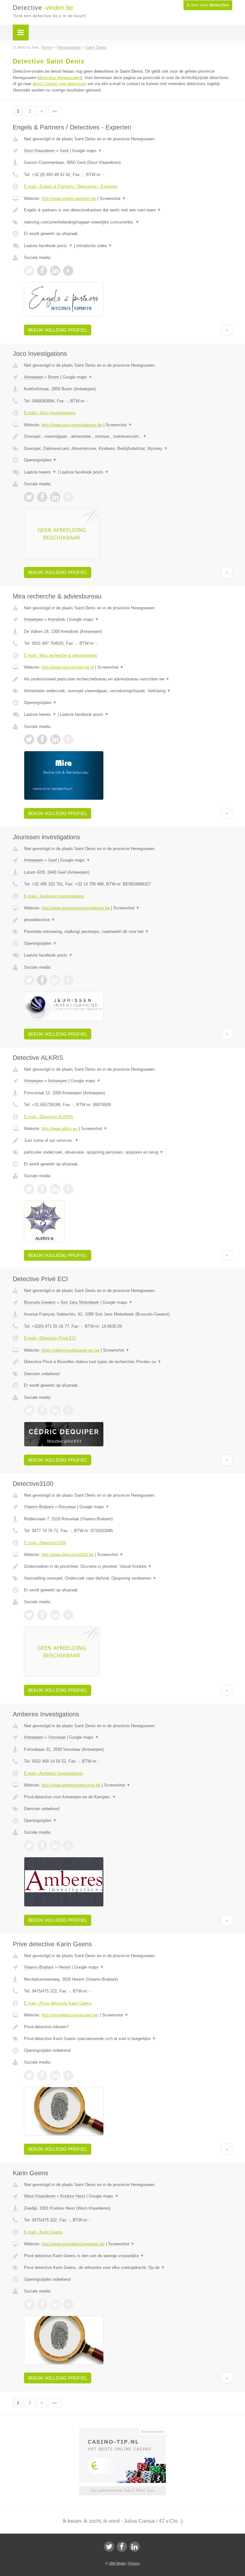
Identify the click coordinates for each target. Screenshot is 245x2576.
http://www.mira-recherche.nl (68, 667)
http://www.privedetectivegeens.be (73, 2244)
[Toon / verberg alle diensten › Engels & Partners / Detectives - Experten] (128, 222)
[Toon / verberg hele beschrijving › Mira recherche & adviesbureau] (128, 679)
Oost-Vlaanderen (39, 151)
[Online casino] (127, 2431)
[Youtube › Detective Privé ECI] (68, 1410)
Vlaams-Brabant (39, 1507)
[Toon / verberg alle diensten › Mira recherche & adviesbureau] (128, 691)
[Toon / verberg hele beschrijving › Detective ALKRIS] (128, 1141)
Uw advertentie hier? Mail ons (122, 2490)
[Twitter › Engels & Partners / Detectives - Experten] (29, 271)
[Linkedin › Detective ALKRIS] (55, 1189)
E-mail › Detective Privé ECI (50, 1338)
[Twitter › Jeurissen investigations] (29, 980)
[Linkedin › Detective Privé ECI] (55, 1410)
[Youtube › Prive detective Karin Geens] (68, 2075)
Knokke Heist (73, 2196)
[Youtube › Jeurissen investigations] (68, 980)
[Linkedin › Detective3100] (55, 1615)
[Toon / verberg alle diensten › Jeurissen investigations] (128, 932)
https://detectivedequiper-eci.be (71, 1350)
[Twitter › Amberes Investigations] (29, 1846)
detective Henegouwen (60, 78)
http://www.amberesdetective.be (71, 1785)
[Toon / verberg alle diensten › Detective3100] (128, 1578)
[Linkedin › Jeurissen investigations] (55, 980)
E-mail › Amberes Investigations (53, 1773)
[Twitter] (109, 2547)
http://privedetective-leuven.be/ (70, 2015)
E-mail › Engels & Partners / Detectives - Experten (71, 186)
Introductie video (94, 246)
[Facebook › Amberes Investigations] (42, 1846)
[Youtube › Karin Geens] (68, 2304)
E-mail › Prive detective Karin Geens (58, 2003)
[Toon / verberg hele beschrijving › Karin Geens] (128, 2256)
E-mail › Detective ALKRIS (48, 1117)
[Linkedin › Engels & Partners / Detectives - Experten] (55, 271)
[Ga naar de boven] (227, 330)
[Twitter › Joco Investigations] (29, 497)
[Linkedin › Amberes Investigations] (55, 1846)
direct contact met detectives (59, 84)
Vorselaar (57, 1737)
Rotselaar (67, 1507)
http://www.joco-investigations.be (72, 425)
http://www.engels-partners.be (69, 198)
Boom (54, 377)
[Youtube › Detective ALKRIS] (68, 1189)
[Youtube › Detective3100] (68, 1615)
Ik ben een (208, 5)
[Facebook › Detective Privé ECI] (42, 1410)
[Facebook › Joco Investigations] (42, 497)
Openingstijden (40, 460)
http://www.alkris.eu (59, 1129)
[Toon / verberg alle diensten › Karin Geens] (128, 2268)
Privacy (134, 2563)
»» (55, 111)
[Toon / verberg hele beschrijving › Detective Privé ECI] (128, 1362)
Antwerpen (34, 377)
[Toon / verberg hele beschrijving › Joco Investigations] (128, 437)
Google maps (87, 151)
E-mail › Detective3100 (45, 1543)
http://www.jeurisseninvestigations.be (76, 908)
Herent (64, 1967)
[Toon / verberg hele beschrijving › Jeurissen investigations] (128, 920)
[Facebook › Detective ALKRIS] (42, 1189)
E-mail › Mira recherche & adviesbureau (60, 655)
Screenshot (113, 198)
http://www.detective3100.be (67, 1555)
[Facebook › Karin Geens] (42, 2304)
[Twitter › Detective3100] (29, 1615)
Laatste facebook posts (48, 246)
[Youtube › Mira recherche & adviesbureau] (68, 739)
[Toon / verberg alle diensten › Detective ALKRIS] (128, 1152)
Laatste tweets (40, 472)
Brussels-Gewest (40, 1302)
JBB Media (117, 2563)
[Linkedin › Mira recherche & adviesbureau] (55, 739)
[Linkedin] (135, 2547)
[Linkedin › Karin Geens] (55, 2304)
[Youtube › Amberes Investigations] (68, 1846)
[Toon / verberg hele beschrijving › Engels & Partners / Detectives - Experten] (128, 210)
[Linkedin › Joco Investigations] (55, 497)
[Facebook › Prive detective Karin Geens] (42, 2075)
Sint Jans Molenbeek (80, 1302)
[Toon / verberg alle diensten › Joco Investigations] (128, 449)
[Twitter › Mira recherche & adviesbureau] (29, 739)
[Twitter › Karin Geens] (29, 2304)
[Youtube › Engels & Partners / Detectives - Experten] (68, 271)
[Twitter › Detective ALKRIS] (29, 1189)
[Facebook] (122, 2547)
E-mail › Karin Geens (43, 2232)
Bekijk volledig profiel (58, 330)
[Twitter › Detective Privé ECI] (29, 1410)
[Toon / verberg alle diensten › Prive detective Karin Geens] (128, 2039)
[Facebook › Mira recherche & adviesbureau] (42, 739)
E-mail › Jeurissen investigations (54, 896)
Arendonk (57, 619)
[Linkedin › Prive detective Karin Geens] (55, 2075)
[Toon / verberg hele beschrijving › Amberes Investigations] (128, 1797)
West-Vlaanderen (40, 2196)
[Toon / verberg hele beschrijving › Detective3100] (128, 1567)
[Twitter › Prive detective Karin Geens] (29, 2075)
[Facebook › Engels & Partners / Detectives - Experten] (42, 271)
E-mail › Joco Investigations (50, 413)
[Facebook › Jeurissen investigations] (42, 980)
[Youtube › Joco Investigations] (68, 497)
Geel (52, 860)
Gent (64, 151)
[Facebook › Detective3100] (42, 1615)
